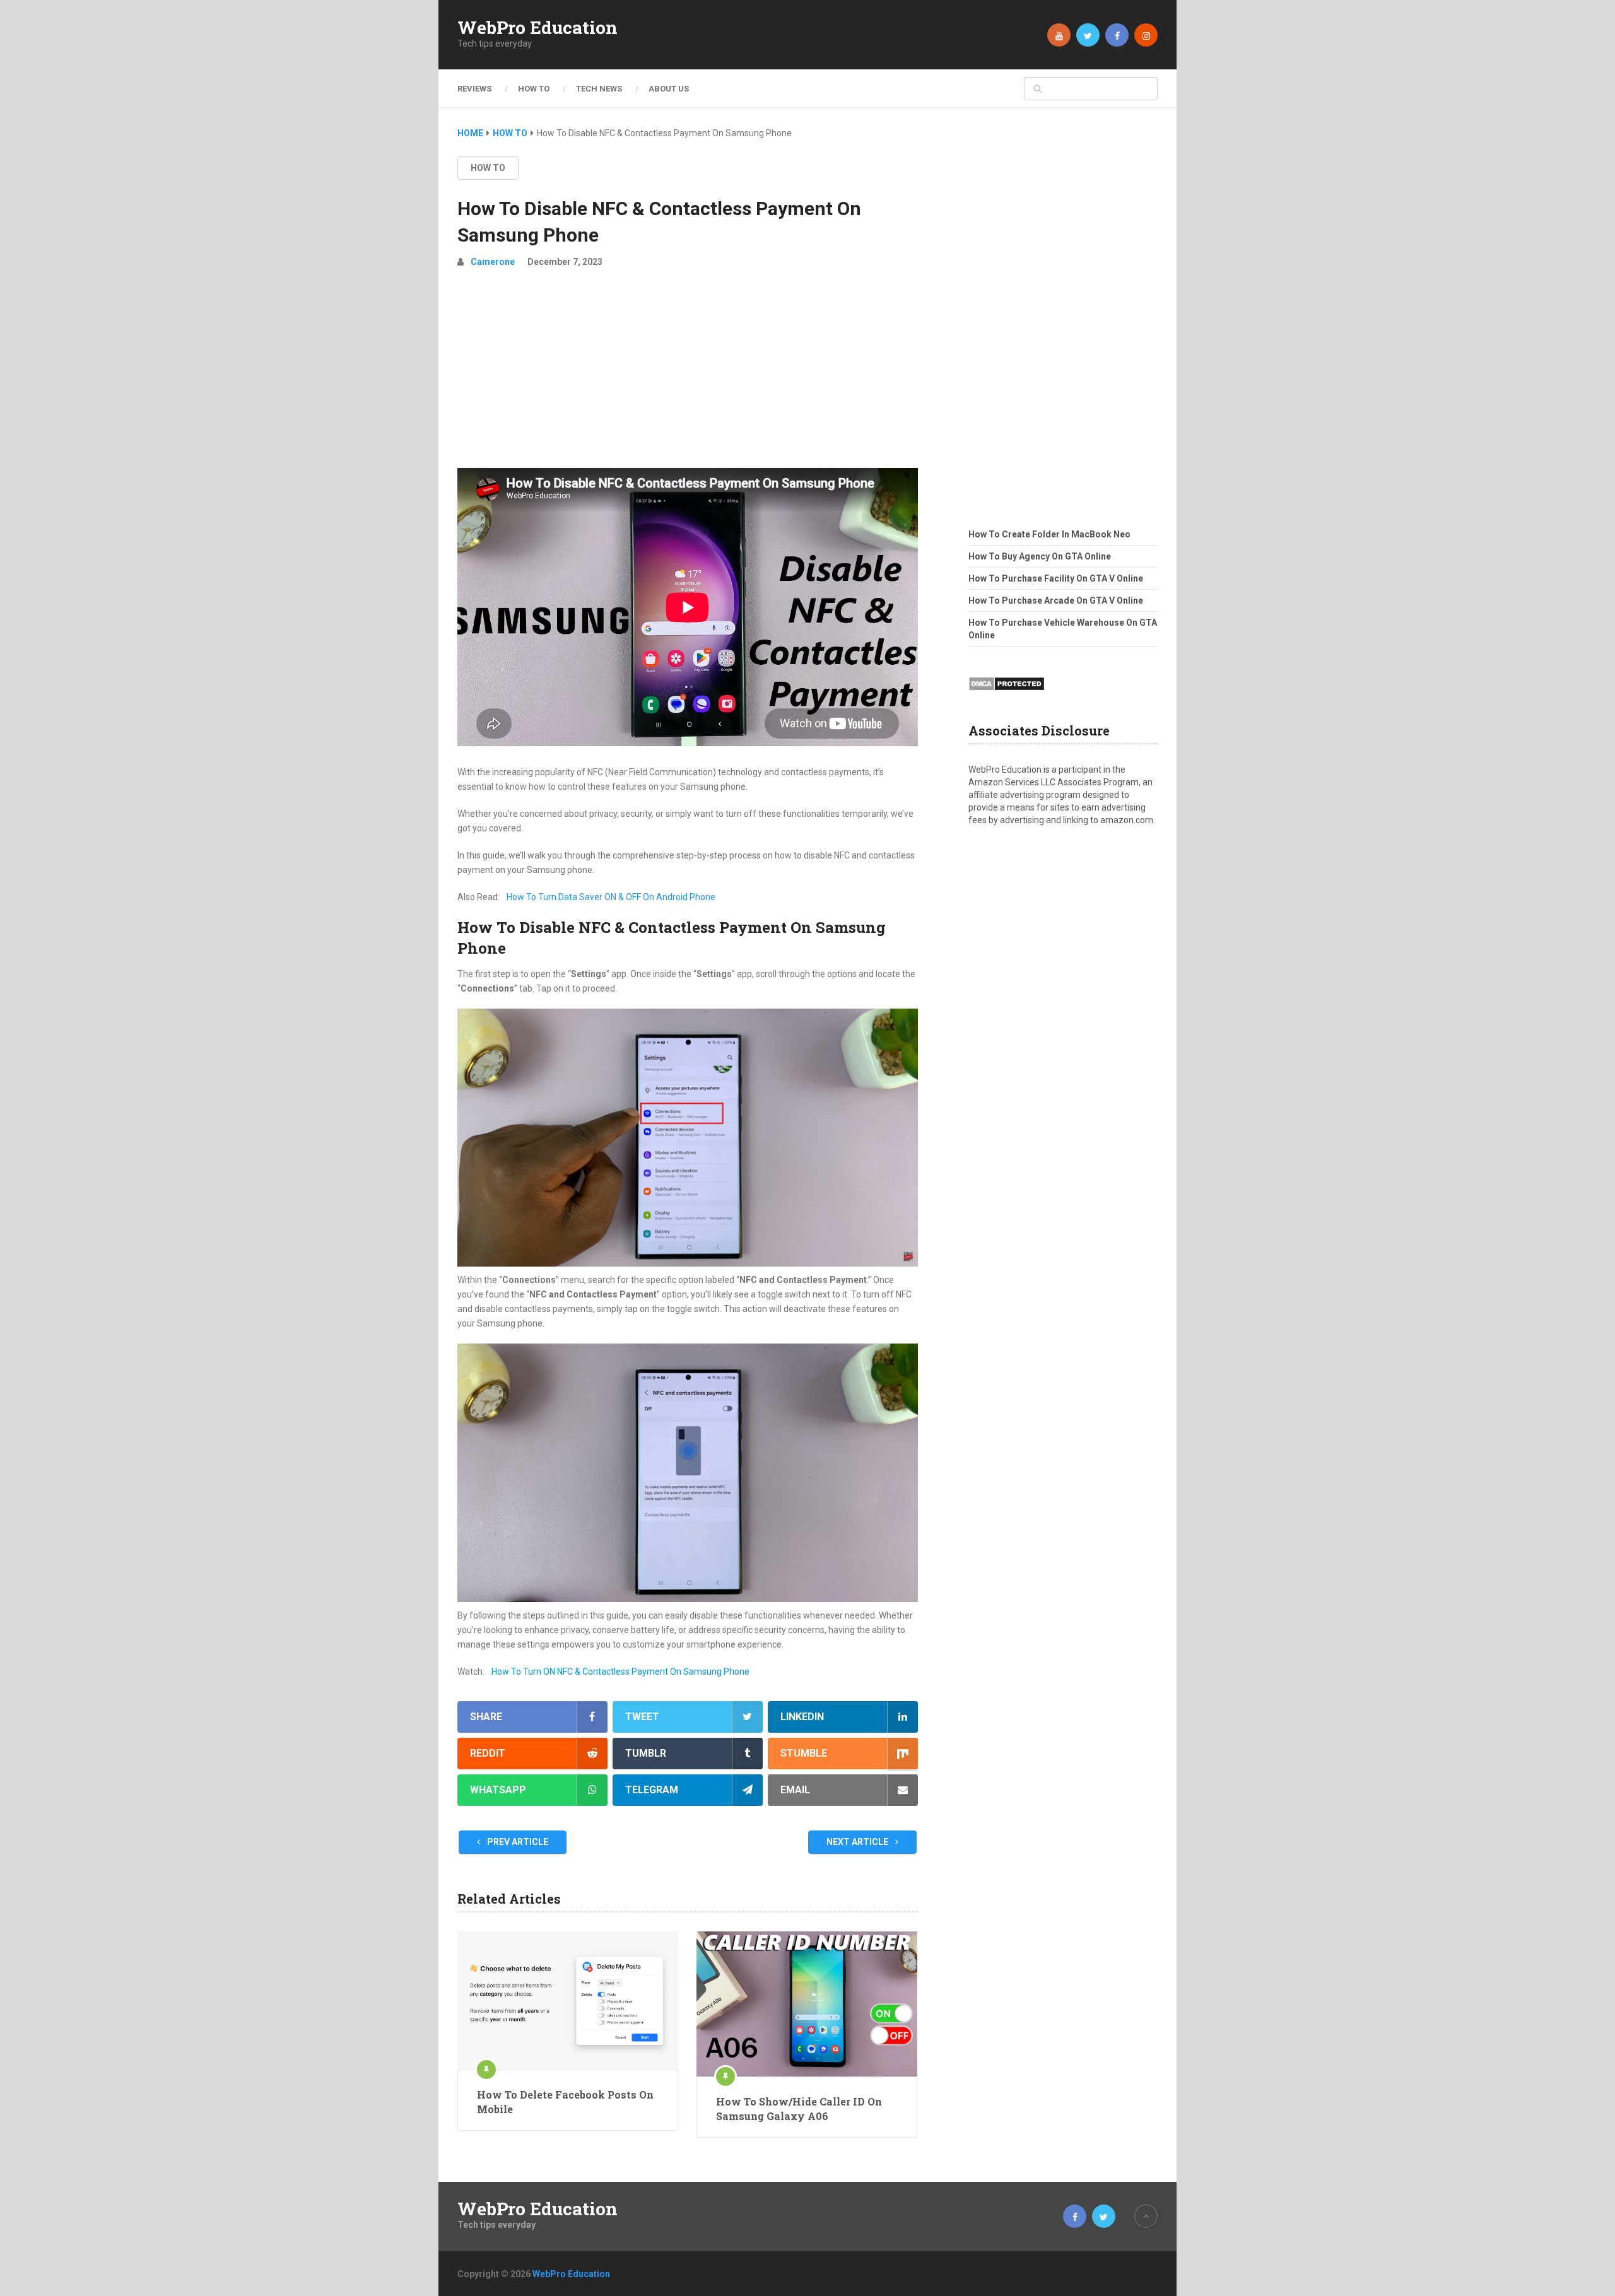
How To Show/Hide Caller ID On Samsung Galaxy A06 (799, 2108)
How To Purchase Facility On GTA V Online (1056, 578)
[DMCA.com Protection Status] (1007, 694)
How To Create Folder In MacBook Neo (1049, 534)
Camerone (493, 262)
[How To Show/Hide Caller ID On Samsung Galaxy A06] (807, 2004)
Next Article (858, 1842)
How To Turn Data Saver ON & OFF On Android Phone (611, 897)
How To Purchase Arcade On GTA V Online (1056, 600)
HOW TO (534, 89)
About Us (669, 89)
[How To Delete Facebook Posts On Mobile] (568, 2000)
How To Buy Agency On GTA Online (1040, 556)
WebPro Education (537, 28)
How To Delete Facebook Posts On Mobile (565, 2101)
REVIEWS (474, 89)
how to (488, 168)
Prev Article (517, 1842)
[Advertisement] (688, 373)
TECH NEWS (599, 89)
